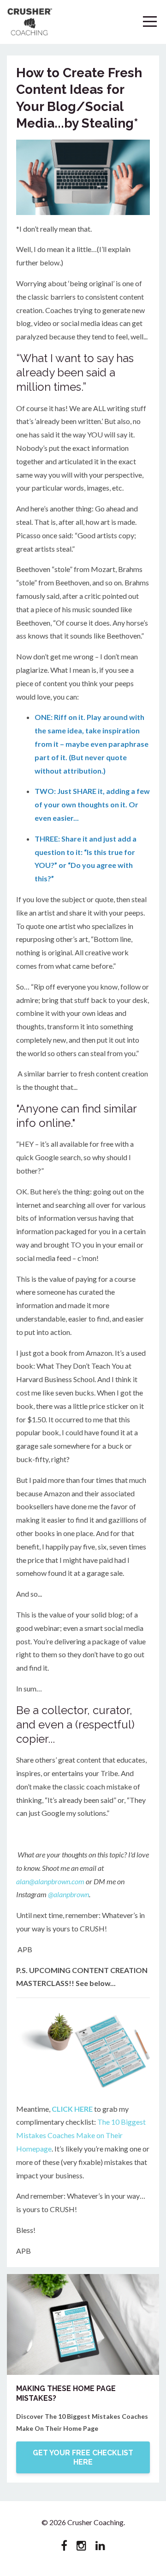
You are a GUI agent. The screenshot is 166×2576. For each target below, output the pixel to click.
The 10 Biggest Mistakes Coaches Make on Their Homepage (81, 2135)
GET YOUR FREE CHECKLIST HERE (83, 2457)
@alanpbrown (68, 1894)
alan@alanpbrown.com (50, 1881)
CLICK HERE (72, 2109)
